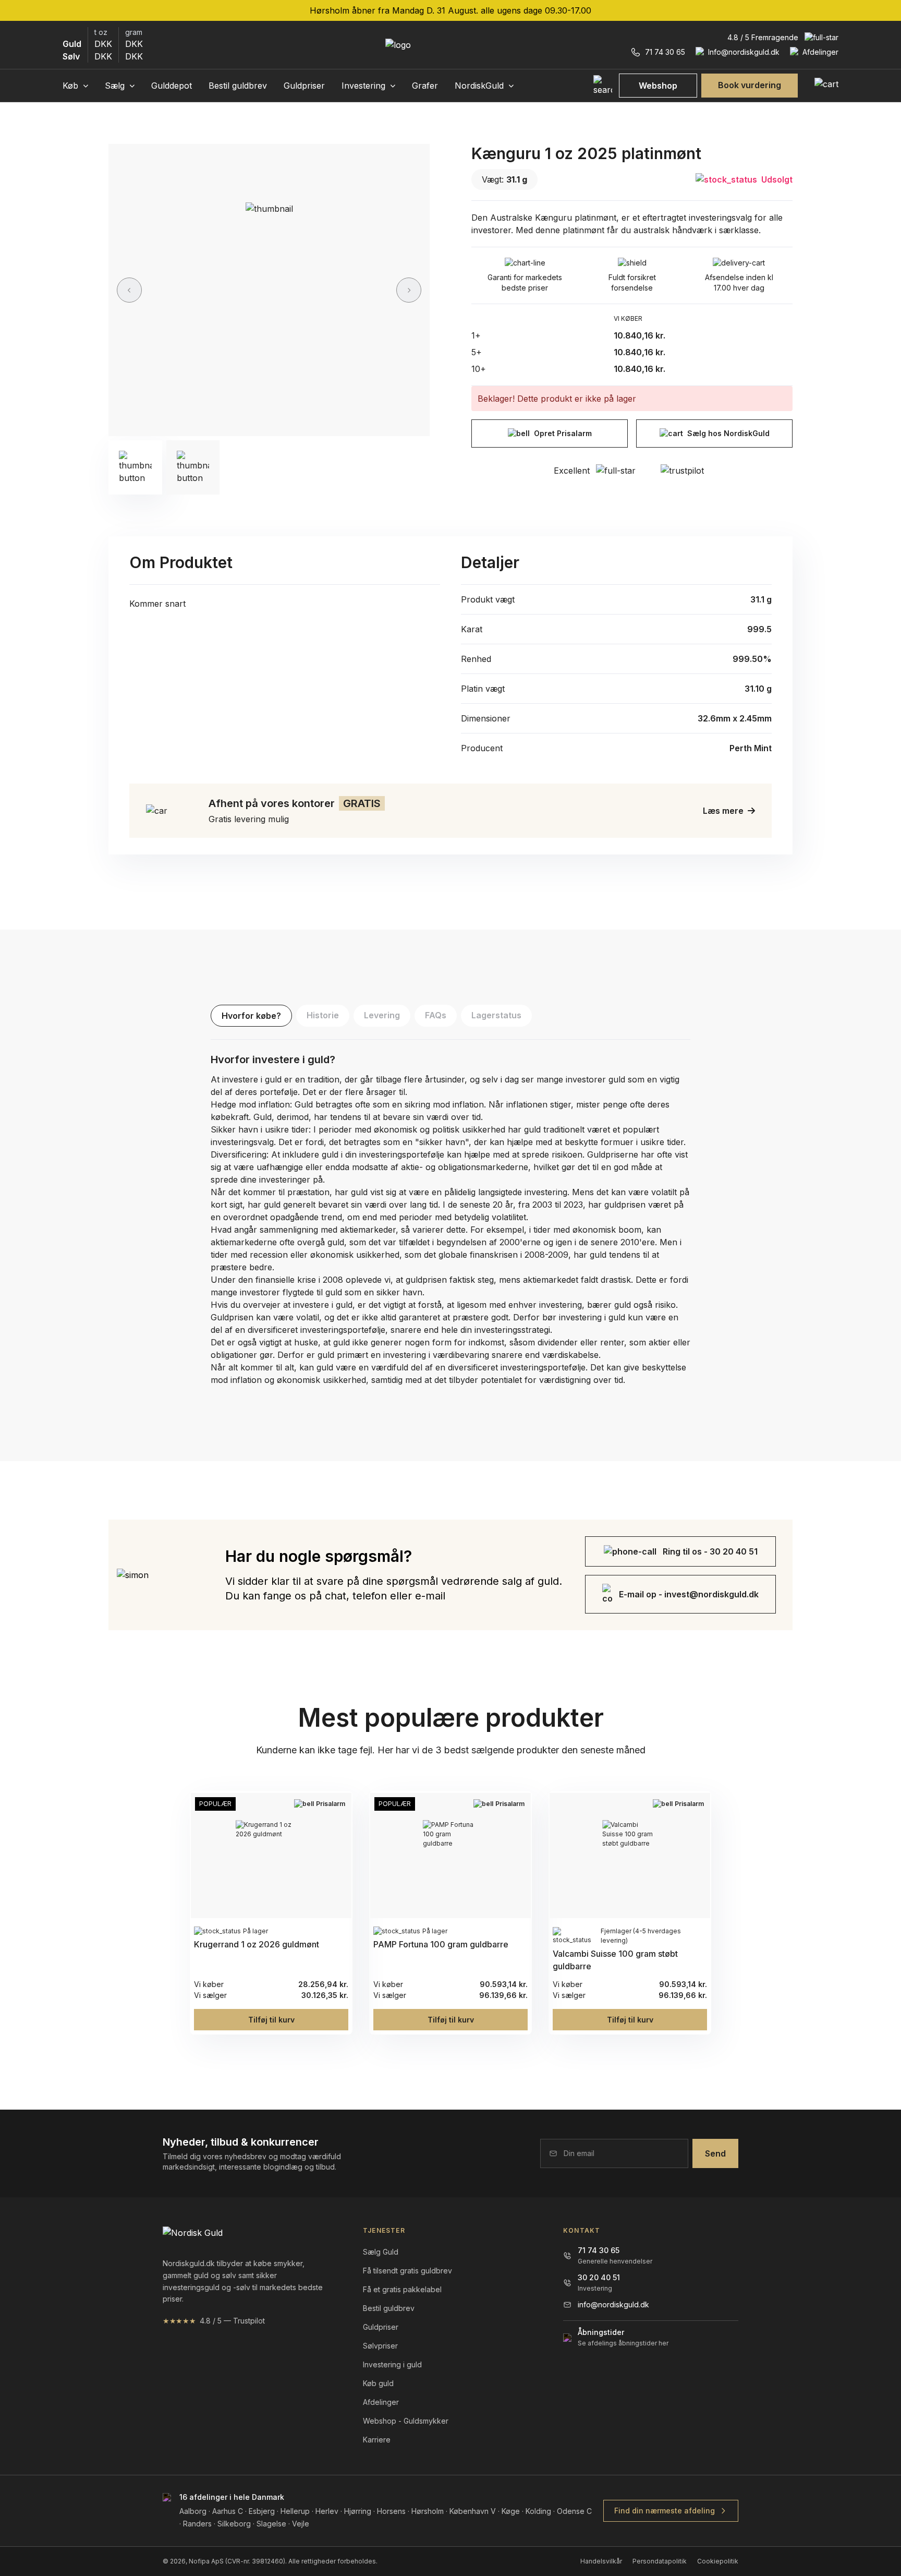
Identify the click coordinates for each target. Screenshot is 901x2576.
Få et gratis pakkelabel (402, 2289)
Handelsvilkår (601, 2561)
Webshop (658, 86)
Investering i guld (392, 2364)
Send (715, 2153)
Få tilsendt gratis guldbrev (407, 2271)
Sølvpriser (380, 2346)
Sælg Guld (381, 2252)
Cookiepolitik (718, 2561)
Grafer (425, 86)
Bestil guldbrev (238, 86)
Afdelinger (381, 2402)
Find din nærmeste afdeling (665, 2511)
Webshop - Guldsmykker (406, 2421)
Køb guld (378, 2383)
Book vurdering (750, 85)
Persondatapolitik (660, 2561)
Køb (72, 86)
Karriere (377, 2440)
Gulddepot (172, 86)
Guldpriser (304, 86)
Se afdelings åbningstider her (623, 2343)
